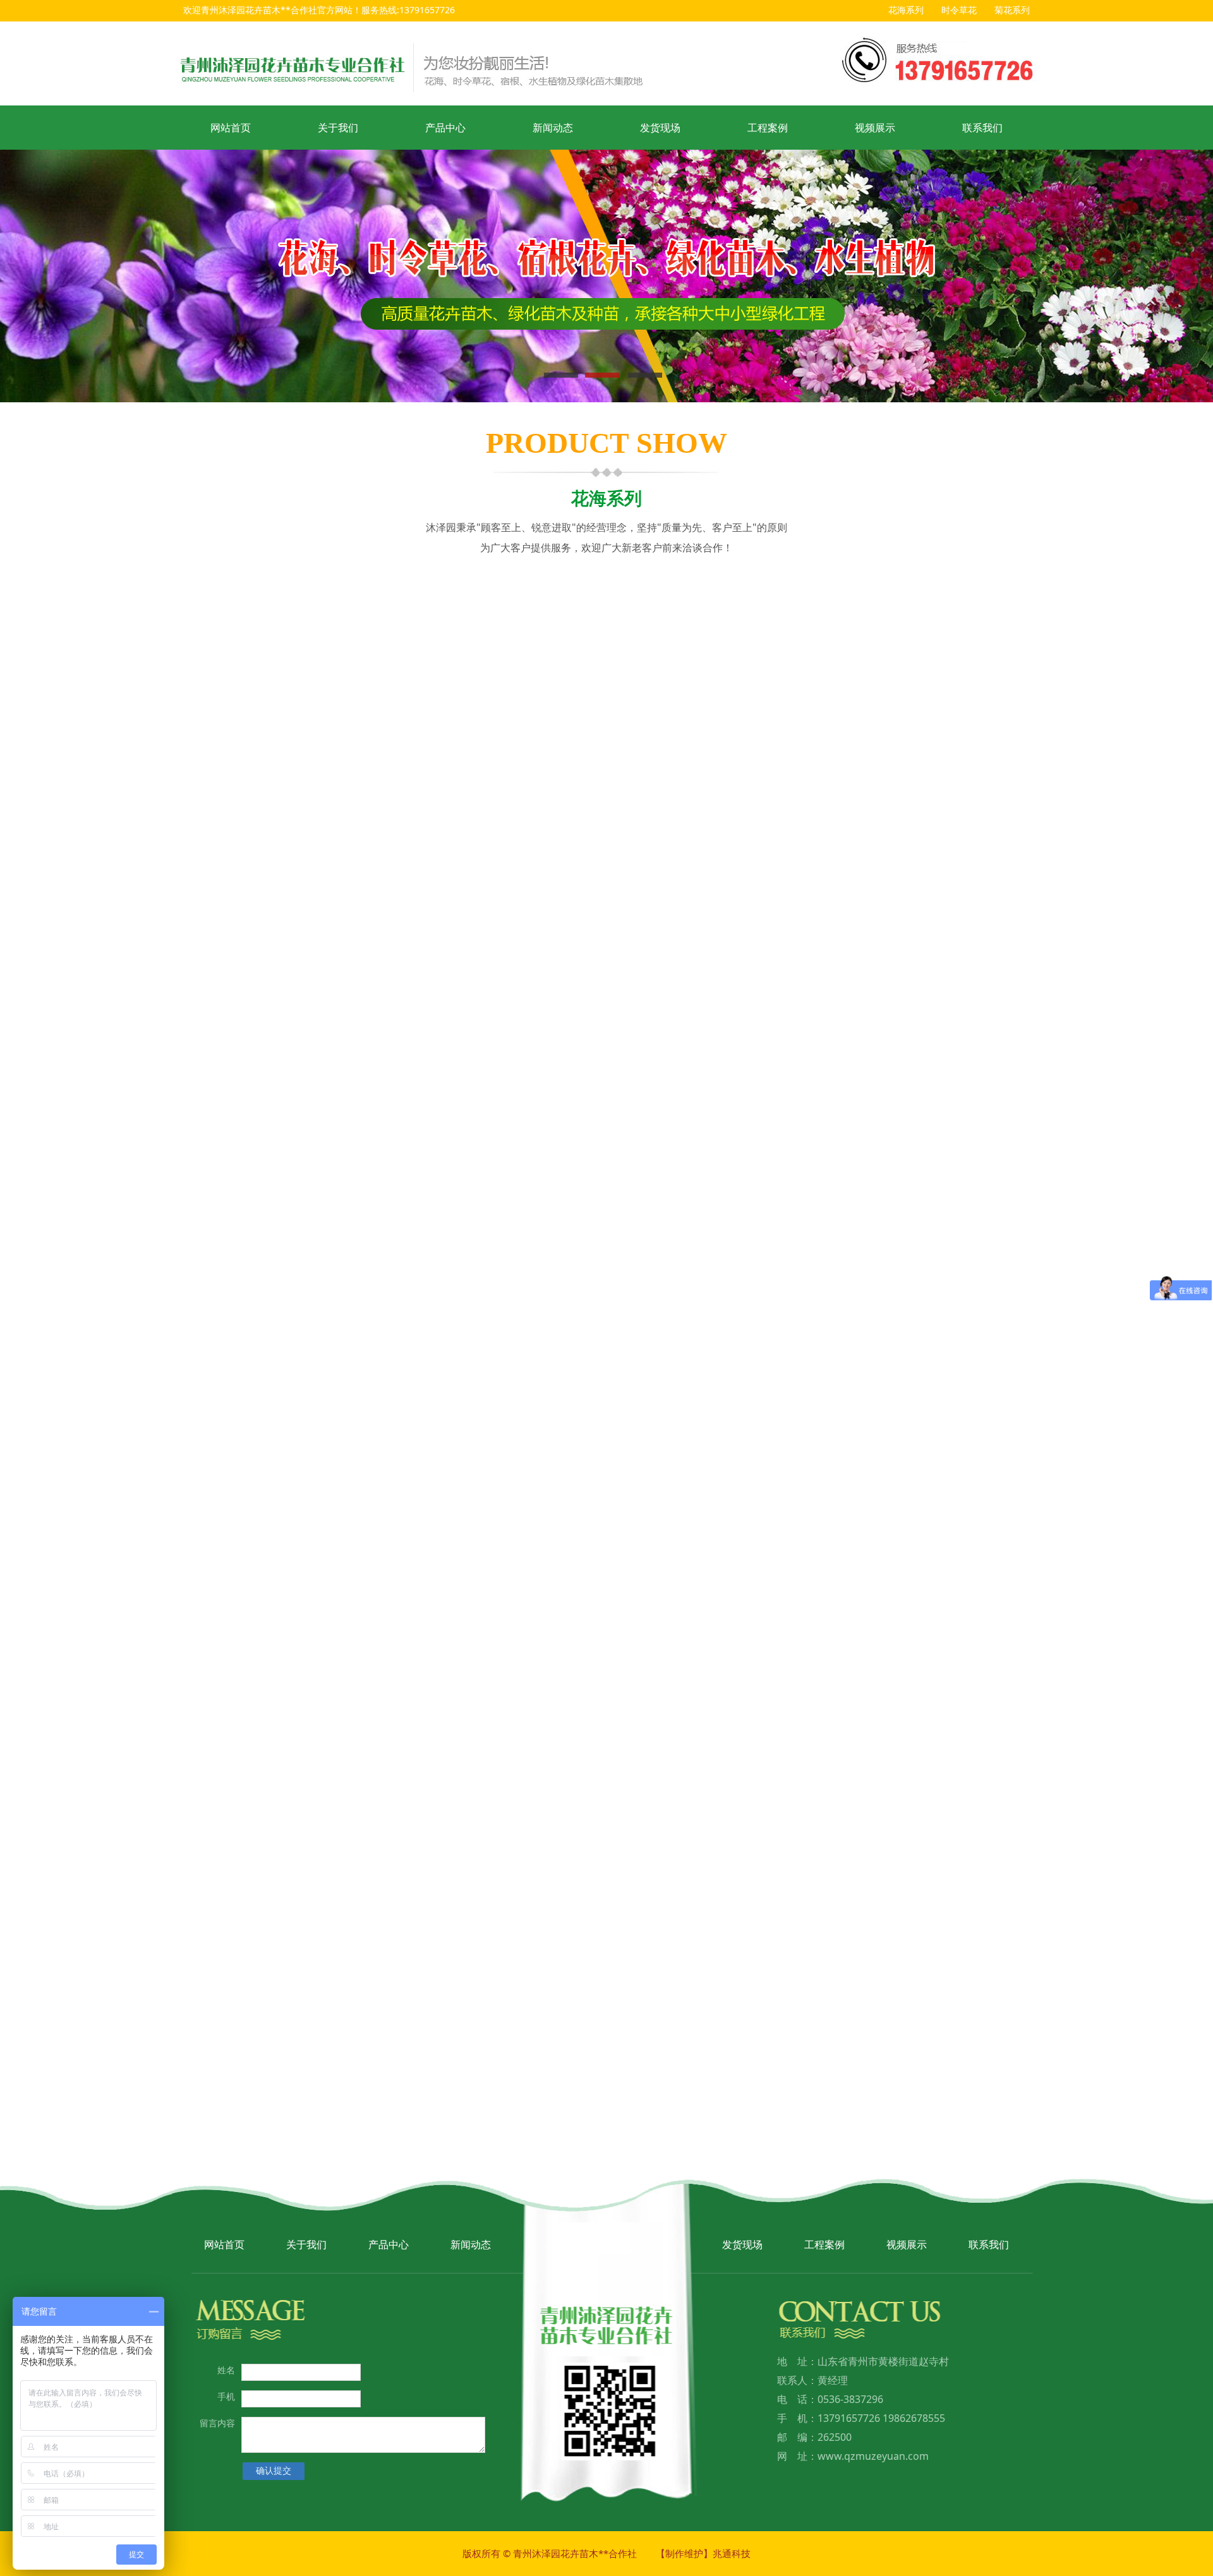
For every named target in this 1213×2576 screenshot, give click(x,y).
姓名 (326, 1930)
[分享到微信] (816, 823)
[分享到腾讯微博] (768, 823)
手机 (226, 2396)
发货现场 (660, 128)
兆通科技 (732, 2553)
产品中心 (445, 128)
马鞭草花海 (278, 1776)
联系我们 (982, 128)
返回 (843, 998)
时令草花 (959, 10)
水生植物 (497, 645)
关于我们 (338, 128)
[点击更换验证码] (417, 2070)
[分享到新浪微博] (744, 823)
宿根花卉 (698, 608)
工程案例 (768, 128)
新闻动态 (553, 128)
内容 (326, 1983)
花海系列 (906, 10)
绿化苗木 (899, 608)
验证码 (322, 2057)
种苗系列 (296, 683)
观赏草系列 (296, 645)
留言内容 (217, 2423)
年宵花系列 (698, 645)
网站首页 (231, 128)
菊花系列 (1012, 10)
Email (323, 1957)
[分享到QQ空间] (720, 823)
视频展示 (875, 128)
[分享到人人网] (792, 823)
